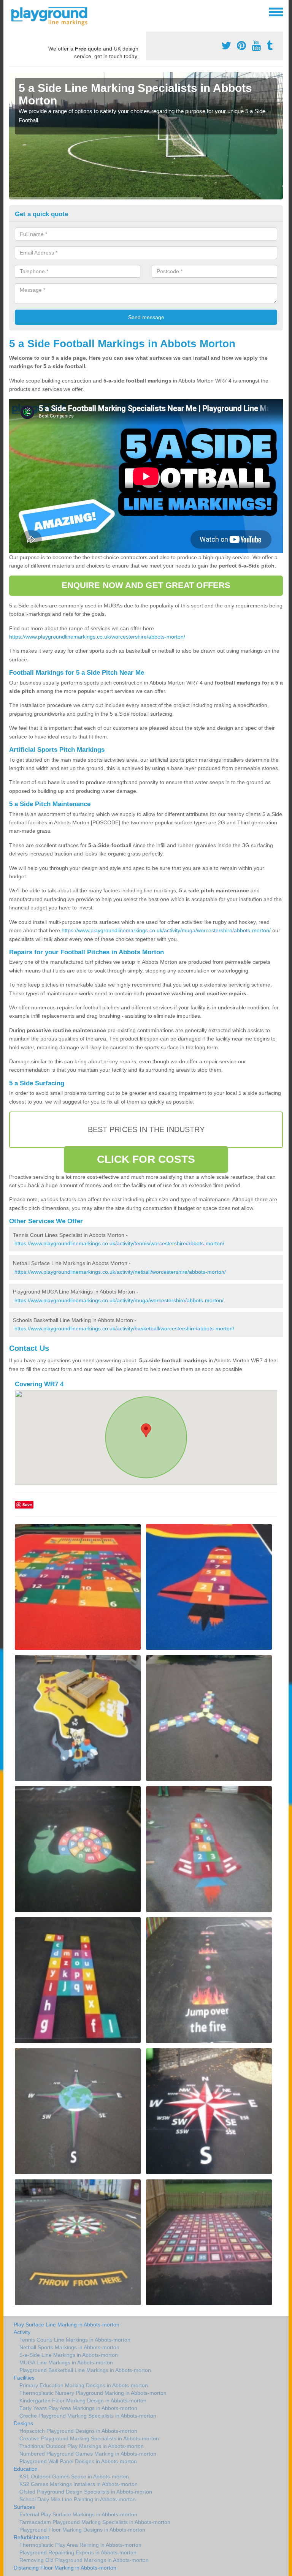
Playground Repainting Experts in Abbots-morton (78, 2552)
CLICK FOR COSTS (146, 1159)
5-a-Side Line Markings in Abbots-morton (69, 2355)
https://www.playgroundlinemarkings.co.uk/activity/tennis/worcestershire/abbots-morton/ (119, 1243)
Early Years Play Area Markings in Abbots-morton (78, 2408)
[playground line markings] (54, 15)
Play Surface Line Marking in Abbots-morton (67, 2325)
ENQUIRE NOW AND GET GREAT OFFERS (146, 585)
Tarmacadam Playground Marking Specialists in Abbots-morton (95, 2522)
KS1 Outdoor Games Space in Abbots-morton (74, 2476)
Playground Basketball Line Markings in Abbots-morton (85, 2370)
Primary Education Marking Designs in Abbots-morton (84, 2385)
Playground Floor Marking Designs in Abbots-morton (82, 2530)
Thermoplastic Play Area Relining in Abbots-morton (80, 2545)
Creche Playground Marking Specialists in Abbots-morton (88, 2416)
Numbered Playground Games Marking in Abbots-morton (88, 2454)
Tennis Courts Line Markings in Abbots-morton (75, 2340)
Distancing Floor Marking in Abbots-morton (65, 2568)
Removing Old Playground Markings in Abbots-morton (84, 2560)
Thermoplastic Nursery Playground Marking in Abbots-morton (93, 2393)
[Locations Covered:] (13, 11)
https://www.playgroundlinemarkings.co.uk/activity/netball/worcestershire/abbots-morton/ (120, 1272)
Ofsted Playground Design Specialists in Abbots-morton (86, 2492)
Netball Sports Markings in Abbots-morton (69, 2347)
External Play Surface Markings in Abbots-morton (78, 2514)
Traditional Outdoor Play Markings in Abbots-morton (82, 2446)
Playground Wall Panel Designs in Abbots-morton (78, 2461)
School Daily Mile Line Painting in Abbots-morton (78, 2499)
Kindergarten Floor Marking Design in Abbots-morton (83, 2400)
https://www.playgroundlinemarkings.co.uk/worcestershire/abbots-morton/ (97, 637)
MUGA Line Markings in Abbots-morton (66, 2363)
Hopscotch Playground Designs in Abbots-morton (78, 2431)
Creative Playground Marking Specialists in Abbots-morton (89, 2438)
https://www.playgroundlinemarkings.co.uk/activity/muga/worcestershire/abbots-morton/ (166, 930)
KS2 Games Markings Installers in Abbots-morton (79, 2484)
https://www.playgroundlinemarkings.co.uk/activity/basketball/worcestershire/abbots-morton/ (124, 1328)
